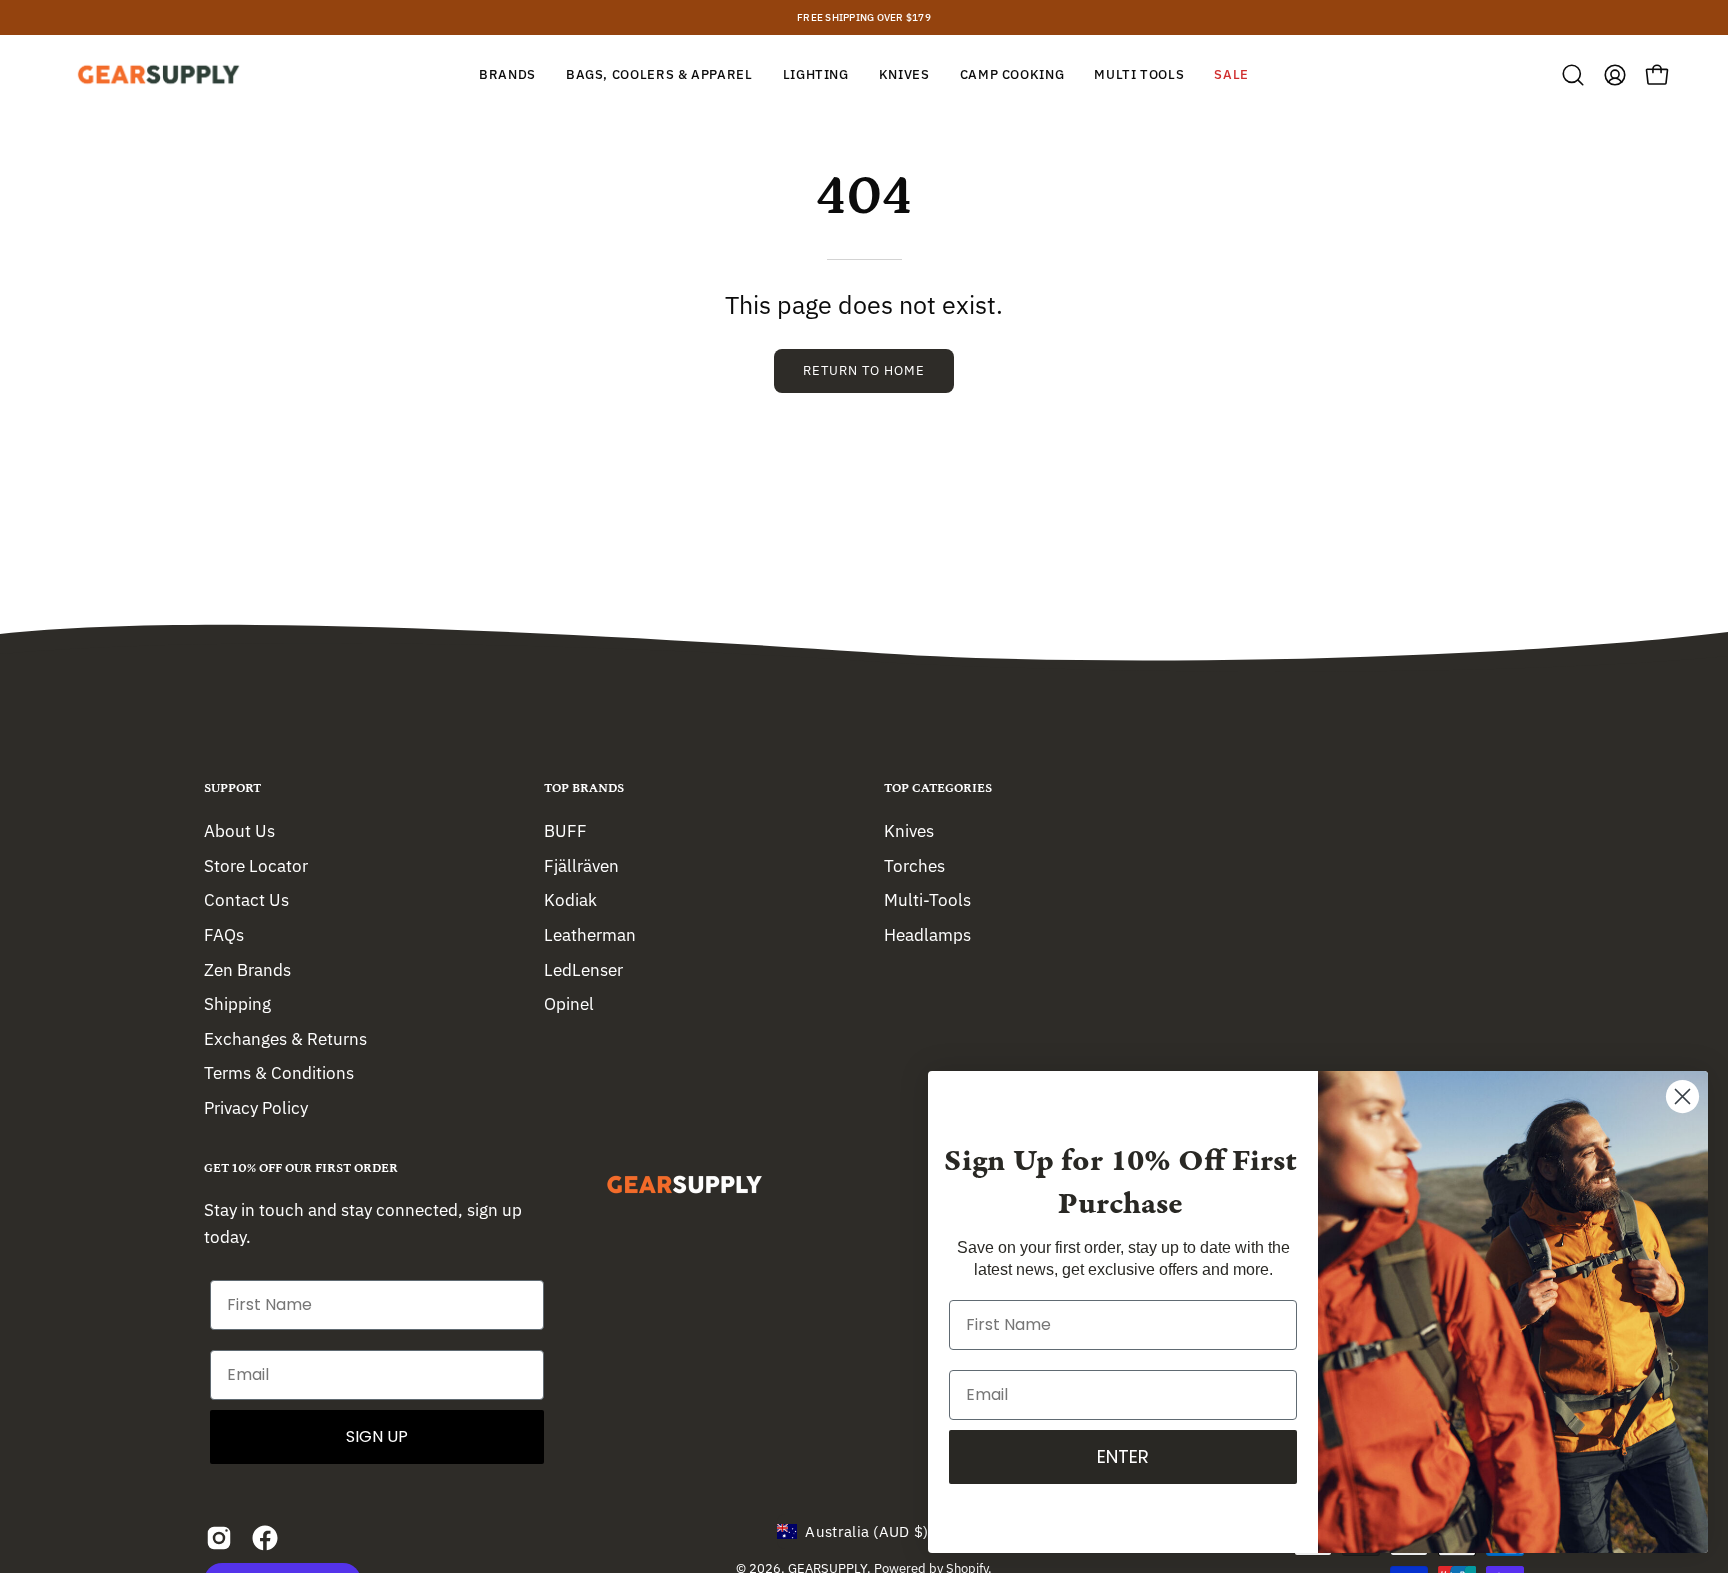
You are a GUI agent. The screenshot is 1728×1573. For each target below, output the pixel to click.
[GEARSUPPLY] (160, 74)
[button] (1573, 75)
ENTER (1123, 1456)
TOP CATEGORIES (938, 788)
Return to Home (863, 370)
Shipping (237, 1004)
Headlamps (927, 934)
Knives (909, 831)
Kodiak (570, 900)
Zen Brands (247, 969)
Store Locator (256, 865)
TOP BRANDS (584, 788)
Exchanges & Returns (285, 1038)
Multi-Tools (927, 900)
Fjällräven (581, 865)
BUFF (565, 831)
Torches (914, 865)
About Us (239, 831)
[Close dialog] (1682, 1096)
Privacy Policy (256, 1108)
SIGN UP (377, 1436)
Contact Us (246, 900)
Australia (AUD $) (866, 1531)
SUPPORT (232, 788)
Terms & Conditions (279, 1073)
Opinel (569, 1004)
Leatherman (590, 934)
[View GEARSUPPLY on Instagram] (219, 1538)
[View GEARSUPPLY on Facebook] (265, 1538)
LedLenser (583, 969)
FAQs (224, 934)
